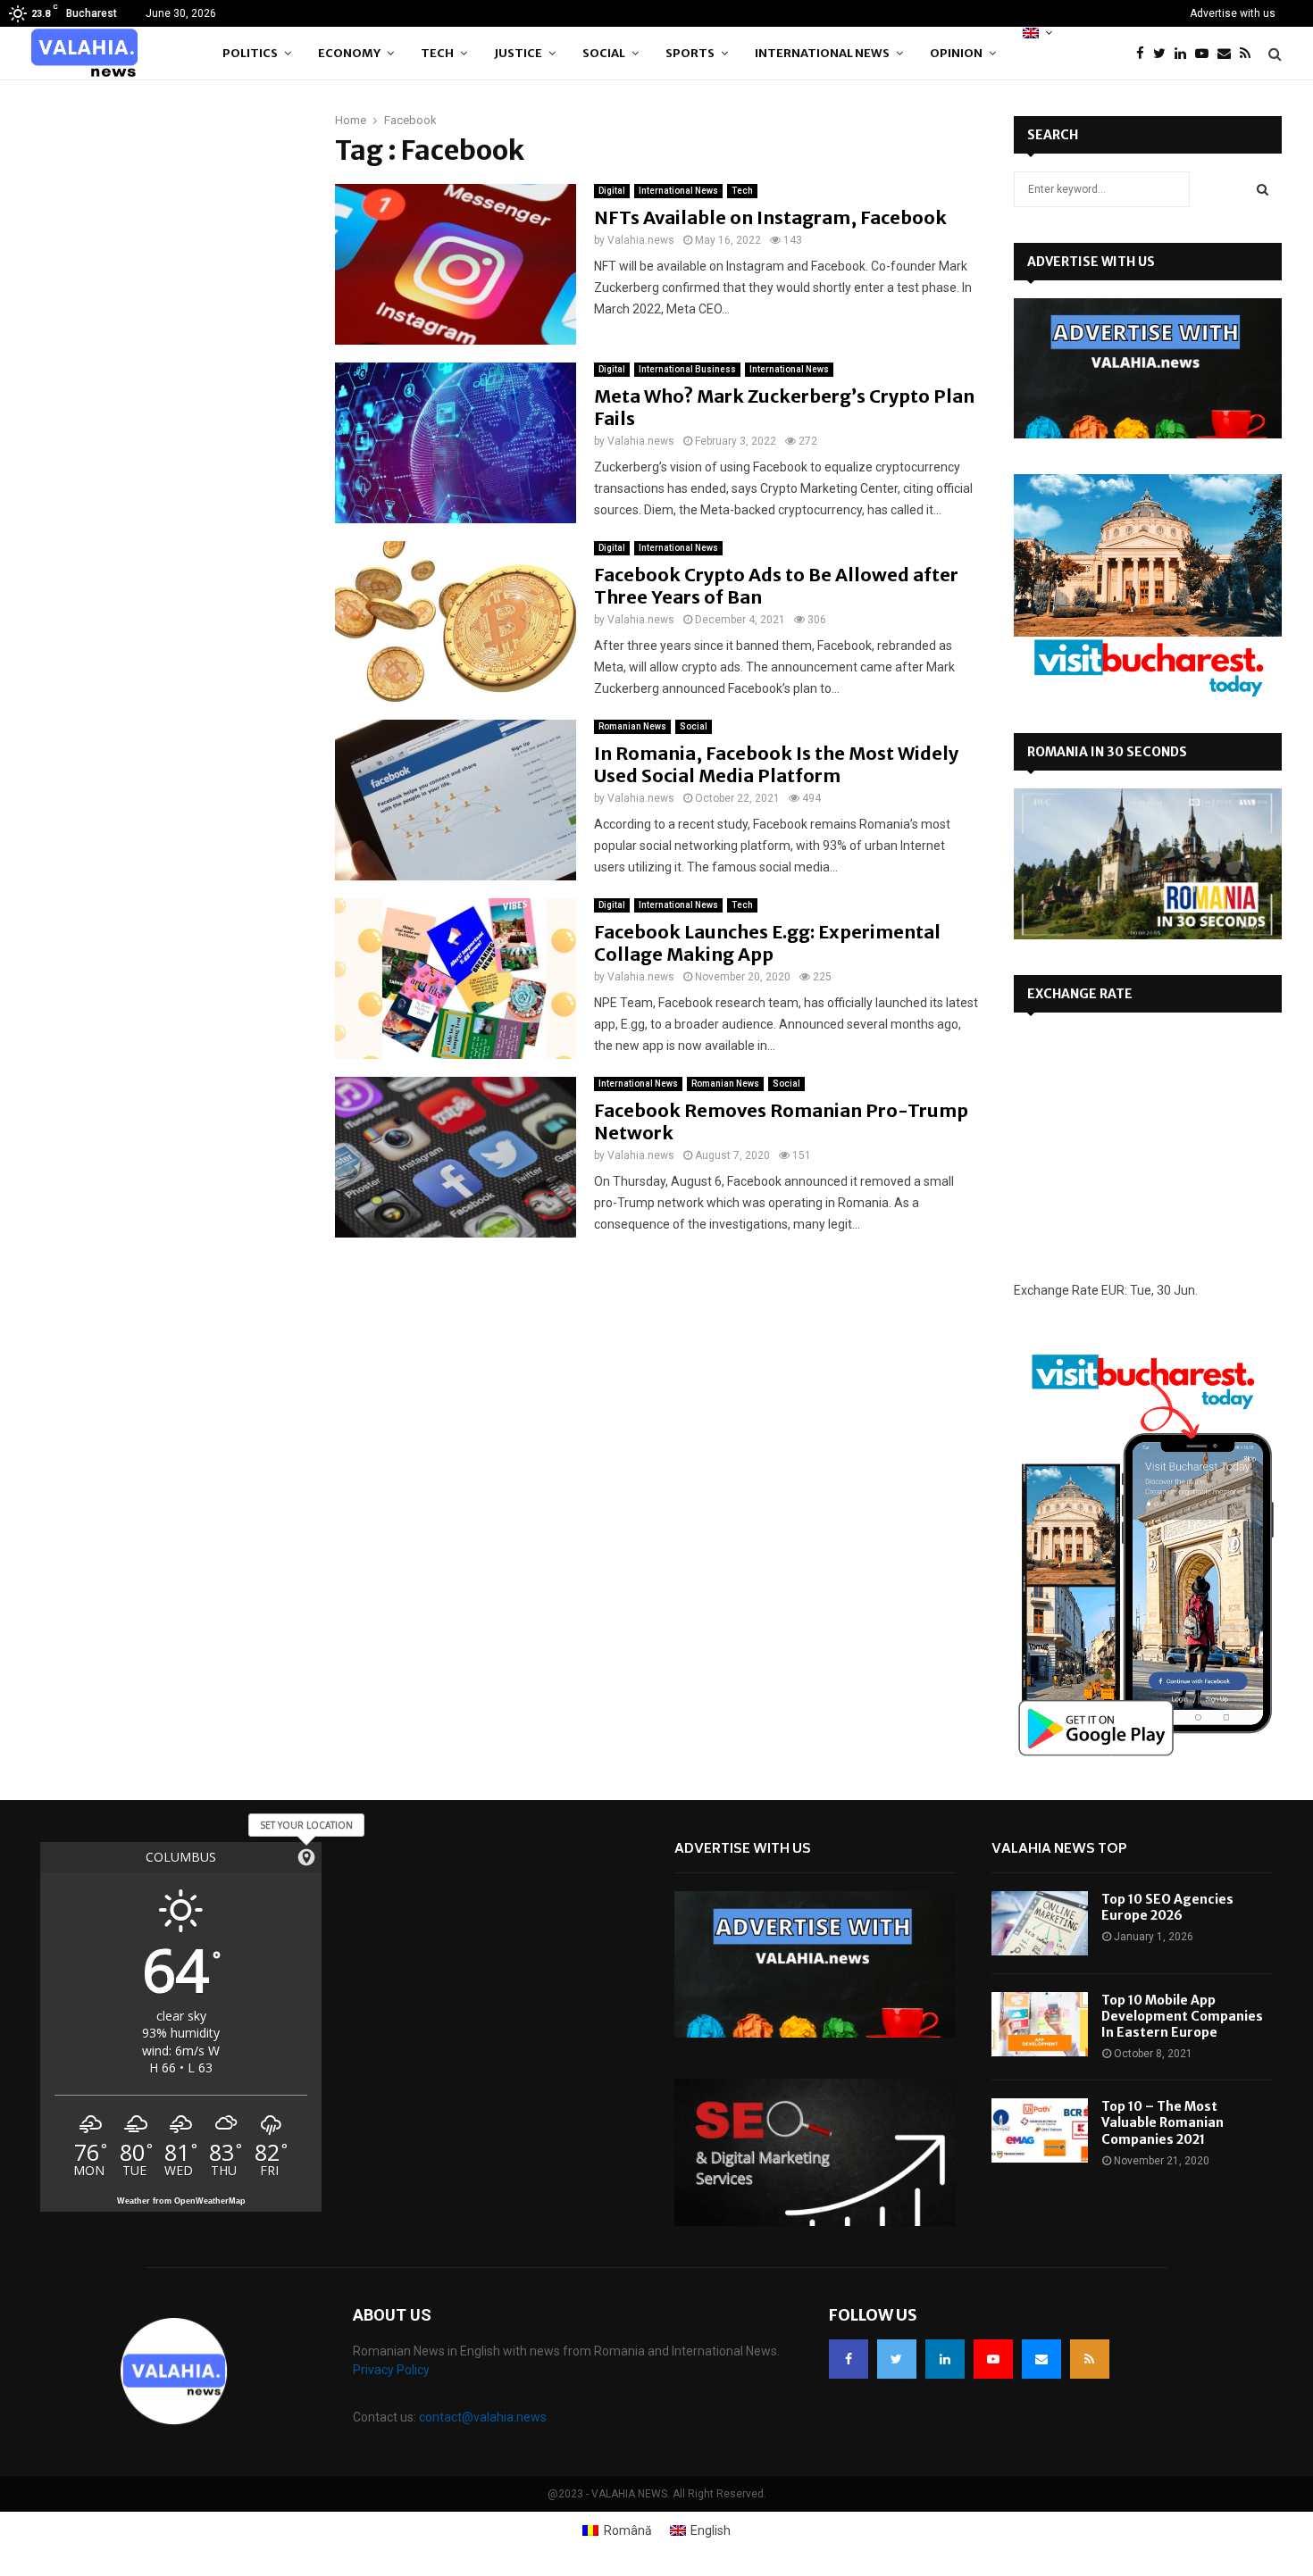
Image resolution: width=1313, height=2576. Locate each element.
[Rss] (1250, 54)
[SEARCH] (1263, 189)
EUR (1113, 1290)
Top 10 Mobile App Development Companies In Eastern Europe (1182, 2016)
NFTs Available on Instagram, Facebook (770, 217)
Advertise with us (1233, 13)
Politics (250, 53)
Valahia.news (641, 240)
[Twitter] (1164, 54)
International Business (687, 369)
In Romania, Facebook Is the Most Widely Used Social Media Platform (776, 764)
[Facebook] (1145, 54)
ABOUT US (392, 2315)
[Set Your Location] (306, 1857)
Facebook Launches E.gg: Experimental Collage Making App (767, 943)
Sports (690, 53)
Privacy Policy (391, 2370)
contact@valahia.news (483, 2417)
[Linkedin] (1185, 54)
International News (822, 53)
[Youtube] (1206, 54)
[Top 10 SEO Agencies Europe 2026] (1040, 1923)
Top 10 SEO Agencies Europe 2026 (1167, 1907)
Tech (437, 53)
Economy (349, 53)
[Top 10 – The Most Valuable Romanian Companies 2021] (1040, 2130)
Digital (612, 191)
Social (604, 53)
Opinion (956, 53)
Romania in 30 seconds (1107, 752)
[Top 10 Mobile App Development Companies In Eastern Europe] (1040, 2024)
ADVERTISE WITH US (1091, 262)
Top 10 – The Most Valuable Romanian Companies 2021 (1162, 2122)
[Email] (1229, 54)
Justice (518, 53)
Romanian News (632, 726)
